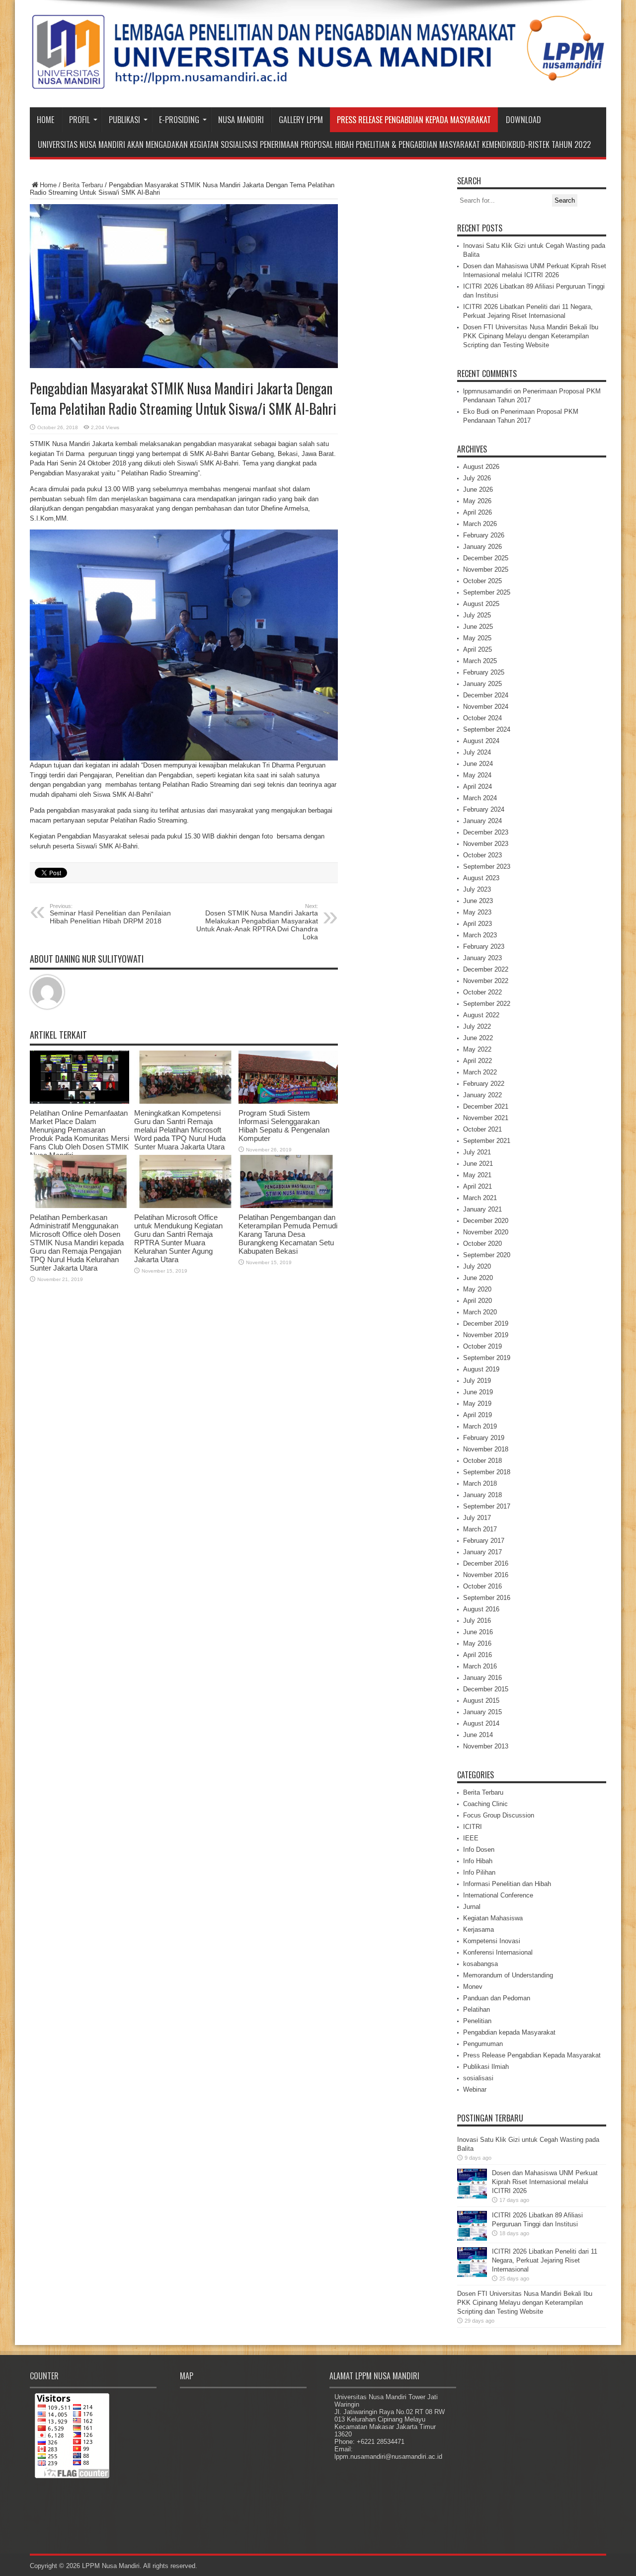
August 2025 (481, 604)
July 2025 (477, 615)
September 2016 (487, 1598)
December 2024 (486, 695)
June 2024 (478, 764)
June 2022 (478, 1038)
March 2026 (480, 524)
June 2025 (478, 627)
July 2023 (477, 889)
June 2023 (478, 901)
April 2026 (477, 512)
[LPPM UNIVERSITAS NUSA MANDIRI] (318, 82)
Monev (473, 1987)
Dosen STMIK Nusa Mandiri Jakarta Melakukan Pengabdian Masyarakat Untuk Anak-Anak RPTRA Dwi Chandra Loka (257, 922)
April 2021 (477, 1186)
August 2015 (481, 1701)
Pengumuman (483, 2044)
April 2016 (477, 1655)
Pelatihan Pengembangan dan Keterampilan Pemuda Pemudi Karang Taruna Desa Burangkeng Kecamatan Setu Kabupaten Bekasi (288, 1234)
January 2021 (482, 1209)
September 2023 (487, 867)
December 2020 (486, 1221)
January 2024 (482, 821)
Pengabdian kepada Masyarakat (509, 2032)
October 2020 (482, 1244)
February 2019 (484, 1438)
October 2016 (482, 1586)
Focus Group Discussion (499, 1815)
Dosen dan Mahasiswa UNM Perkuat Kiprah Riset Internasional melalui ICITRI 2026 (545, 2182)
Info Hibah (478, 1861)
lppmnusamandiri (487, 391)
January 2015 (482, 1712)
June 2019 (478, 1392)
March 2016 (480, 1666)
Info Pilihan (479, 1872)
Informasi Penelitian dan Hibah (507, 1884)
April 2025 (477, 649)
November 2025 (486, 569)
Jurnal (472, 1907)
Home (45, 120)
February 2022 (484, 1084)
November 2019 (486, 1335)
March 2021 (480, 1198)
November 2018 (486, 1449)
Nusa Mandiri (241, 120)
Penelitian (477, 2021)
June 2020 (478, 1278)
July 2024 (477, 752)
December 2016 (486, 1563)
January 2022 (482, 1095)
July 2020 (477, 1266)
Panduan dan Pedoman (497, 1998)
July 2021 (477, 1152)
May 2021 (477, 1175)
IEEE (471, 1838)
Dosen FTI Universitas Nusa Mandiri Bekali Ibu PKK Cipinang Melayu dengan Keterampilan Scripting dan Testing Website (531, 336)
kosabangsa (480, 1964)
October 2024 (482, 718)
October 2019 (482, 1346)
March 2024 (480, 798)
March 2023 (480, 935)
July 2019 (477, 1381)
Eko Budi (476, 412)
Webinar (475, 2089)
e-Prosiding (179, 120)
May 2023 (477, 912)
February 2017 (484, 1541)
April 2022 (477, 1061)
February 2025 (484, 672)
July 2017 (477, 1518)
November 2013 (486, 1746)
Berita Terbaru (83, 185)
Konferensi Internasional (498, 1952)
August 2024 (481, 741)
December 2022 (486, 969)
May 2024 (477, 775)
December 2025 (486, 558)
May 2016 (477, 1643)
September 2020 (487, 1255)
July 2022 (477, 1026)
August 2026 (481, 467)
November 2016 (486, 1575)
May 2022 (477, 1049)
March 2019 (480, 1426)
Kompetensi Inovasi (492, 1941)
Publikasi (124, 120)
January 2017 (482, 1552)
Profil (79, 120)
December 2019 (486, 1324)
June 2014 (478, 1735)
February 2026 (484, 535)
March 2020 (480, 1312)
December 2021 (486, 1106)
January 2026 (482, 547)
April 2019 (477, 1415)
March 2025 (480, 661)
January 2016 (482, 1678)
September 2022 (487, 1004)
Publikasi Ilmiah (486, 2067)
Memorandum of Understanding (508, 1975)
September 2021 (487, 1141)
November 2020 (486, 1232)
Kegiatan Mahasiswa (493, 1918)
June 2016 (478, 1632)
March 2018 (480, 1483)
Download (523, 120)
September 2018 (487, 1472)
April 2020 (477, 1301)
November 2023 (486, 844)
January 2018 (482, 1495)
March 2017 (480, 1529)
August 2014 (481, 1723)
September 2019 (487, 1358)
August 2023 (481, 878)
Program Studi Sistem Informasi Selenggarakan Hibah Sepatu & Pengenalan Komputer (284, 1126)
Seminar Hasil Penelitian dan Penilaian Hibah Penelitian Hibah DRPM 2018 (110, 914)
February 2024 (484, 809)
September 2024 (487, 729)
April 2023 (477, 924)
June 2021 (478, 1164)
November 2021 (486, 1118)
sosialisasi (478, 2078)
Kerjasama (478, 1930)
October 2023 (482, 855)
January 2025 (482, 684)
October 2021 (482, 1129)
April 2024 (477, 787)
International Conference (498, 1895)
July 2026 (477, 478)
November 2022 (486, 981)
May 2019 (477, 1403)
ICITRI (473, 1827)
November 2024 (486, 707)
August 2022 (481, 1015)
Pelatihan (477, 2009)
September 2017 (487, 1506)
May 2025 (477, 638)
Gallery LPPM (301, 120)
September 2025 (487, 592)
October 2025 (482, 581)
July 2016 (477, 1621)
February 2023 (484, 947)
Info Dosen (479, 1850)
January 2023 (482, 958)
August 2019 (481, 1369)
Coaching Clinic (485, 1804)
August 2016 (481, 1609)
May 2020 (477, 1289)
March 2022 (480, 1072)
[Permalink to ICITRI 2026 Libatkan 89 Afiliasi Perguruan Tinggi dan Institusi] (472, 2238)
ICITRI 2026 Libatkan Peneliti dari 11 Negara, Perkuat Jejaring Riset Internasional (545, 2260)
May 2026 (477, 501)
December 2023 (486, 832)
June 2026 (478, 490)
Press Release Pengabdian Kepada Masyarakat (414, 120)
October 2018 (482, 1461)
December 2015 (486, 1689)
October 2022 (482, 992)
